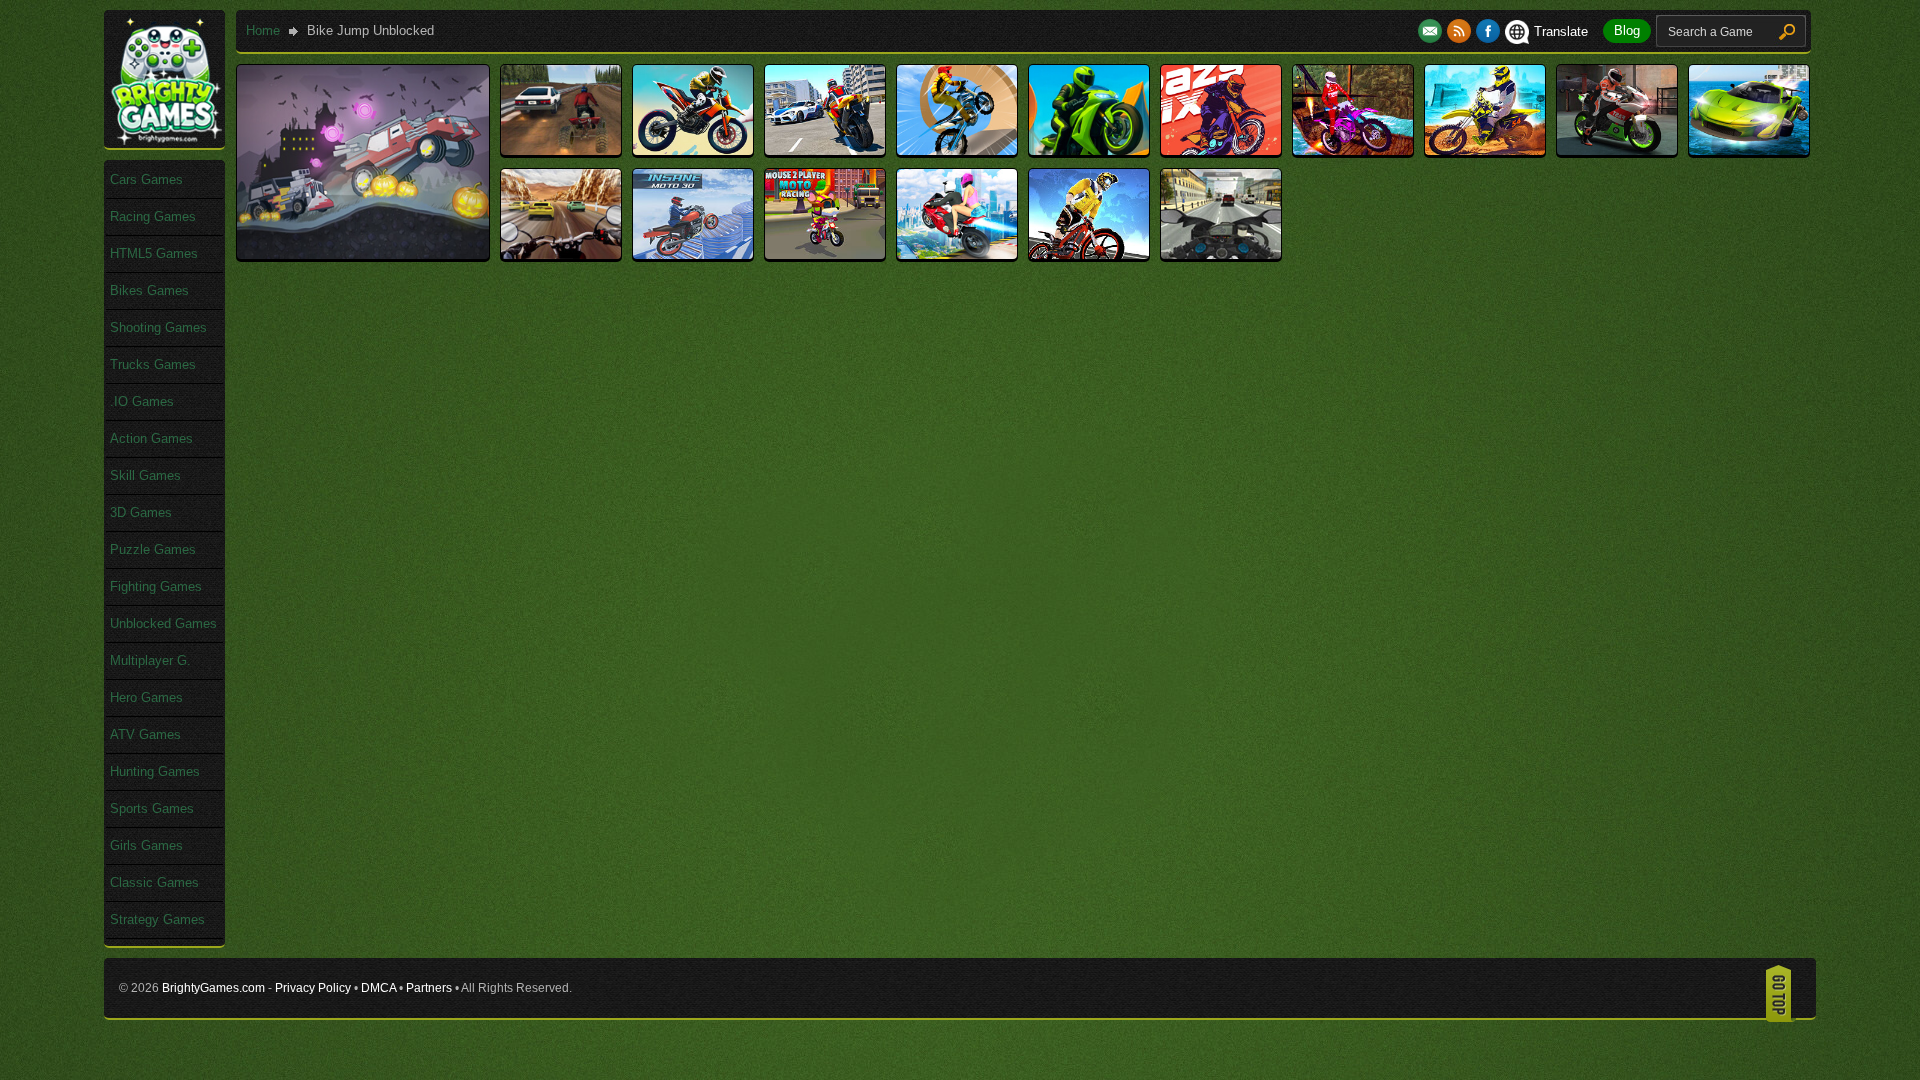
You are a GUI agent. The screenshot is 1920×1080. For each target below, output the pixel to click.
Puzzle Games (153, 549)
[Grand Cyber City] (1749, 150)
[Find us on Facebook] (1488, 31)
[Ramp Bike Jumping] (957, 254)
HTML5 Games (154, 253)
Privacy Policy (313, 988)
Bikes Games (149, 290)
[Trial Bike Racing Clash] (1089, 254)
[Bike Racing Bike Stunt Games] (825, 150)
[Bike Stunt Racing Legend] (957, 150)
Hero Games (146, 697)
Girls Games (146, 845)
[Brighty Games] (165, 140)
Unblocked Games (163, 623)
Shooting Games (158, 327)
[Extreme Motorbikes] (1617, 150)
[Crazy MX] (1221, 150)
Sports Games (152, 808)
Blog (1627, 30)
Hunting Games (155, 771)
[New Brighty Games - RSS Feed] (1461, 31)
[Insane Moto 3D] (693, 254)
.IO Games (142, 401)
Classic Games (154, 882)
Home (263, 30)
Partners (429, 988)
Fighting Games (156, 586)
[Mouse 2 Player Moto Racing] (825, 254)
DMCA (378, 988)
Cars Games (146, 179)
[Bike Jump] (693, 150)
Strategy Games (157, 919)
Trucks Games (153, 364)
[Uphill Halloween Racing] (363, 254)
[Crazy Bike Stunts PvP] (1089, 150)
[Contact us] (1432, 31)
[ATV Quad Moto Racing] (561, 150)
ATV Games (145, 734)
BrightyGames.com (213, 988)
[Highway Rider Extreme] (561, 254)
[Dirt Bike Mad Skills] (1353, 150)
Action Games (151, 438)
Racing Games (153, 216)
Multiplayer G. (150, 660)
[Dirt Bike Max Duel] (1485, 150)
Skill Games (145, 475)
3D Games (141, 512)
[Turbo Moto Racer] (1221, 254)
